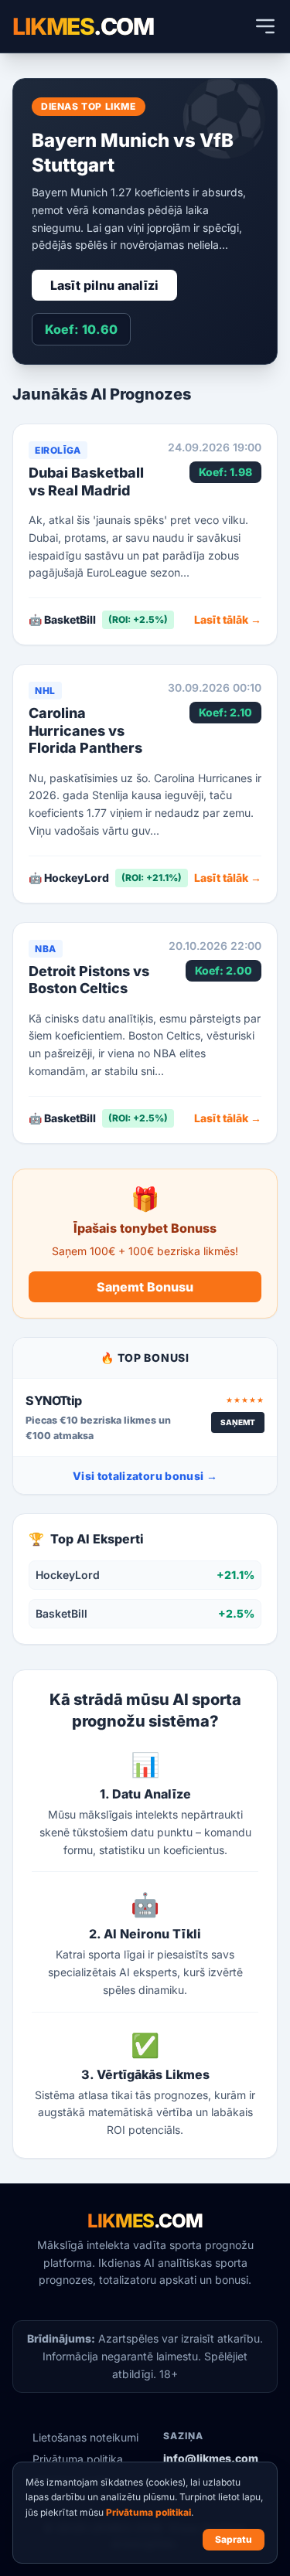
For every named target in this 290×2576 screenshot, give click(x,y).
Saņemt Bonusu (145, 1287)
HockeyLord (68, 1575)
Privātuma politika (78, 2459)
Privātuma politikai (148, 2512)
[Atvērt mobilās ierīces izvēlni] (265, 26)
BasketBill (61, 1613)
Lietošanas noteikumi (85, 2437)
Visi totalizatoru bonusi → (145, 1476)
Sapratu (234, 2539)
